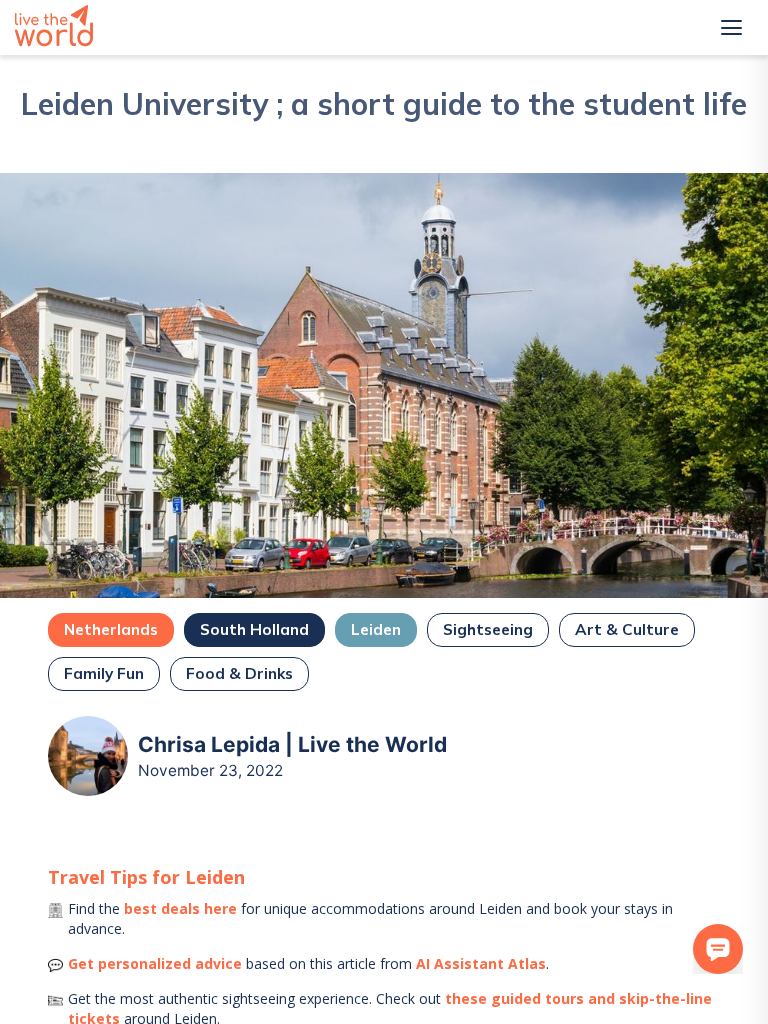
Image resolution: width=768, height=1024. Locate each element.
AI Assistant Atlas (481, 963)
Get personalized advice (155, 963)
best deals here (180, 908)
